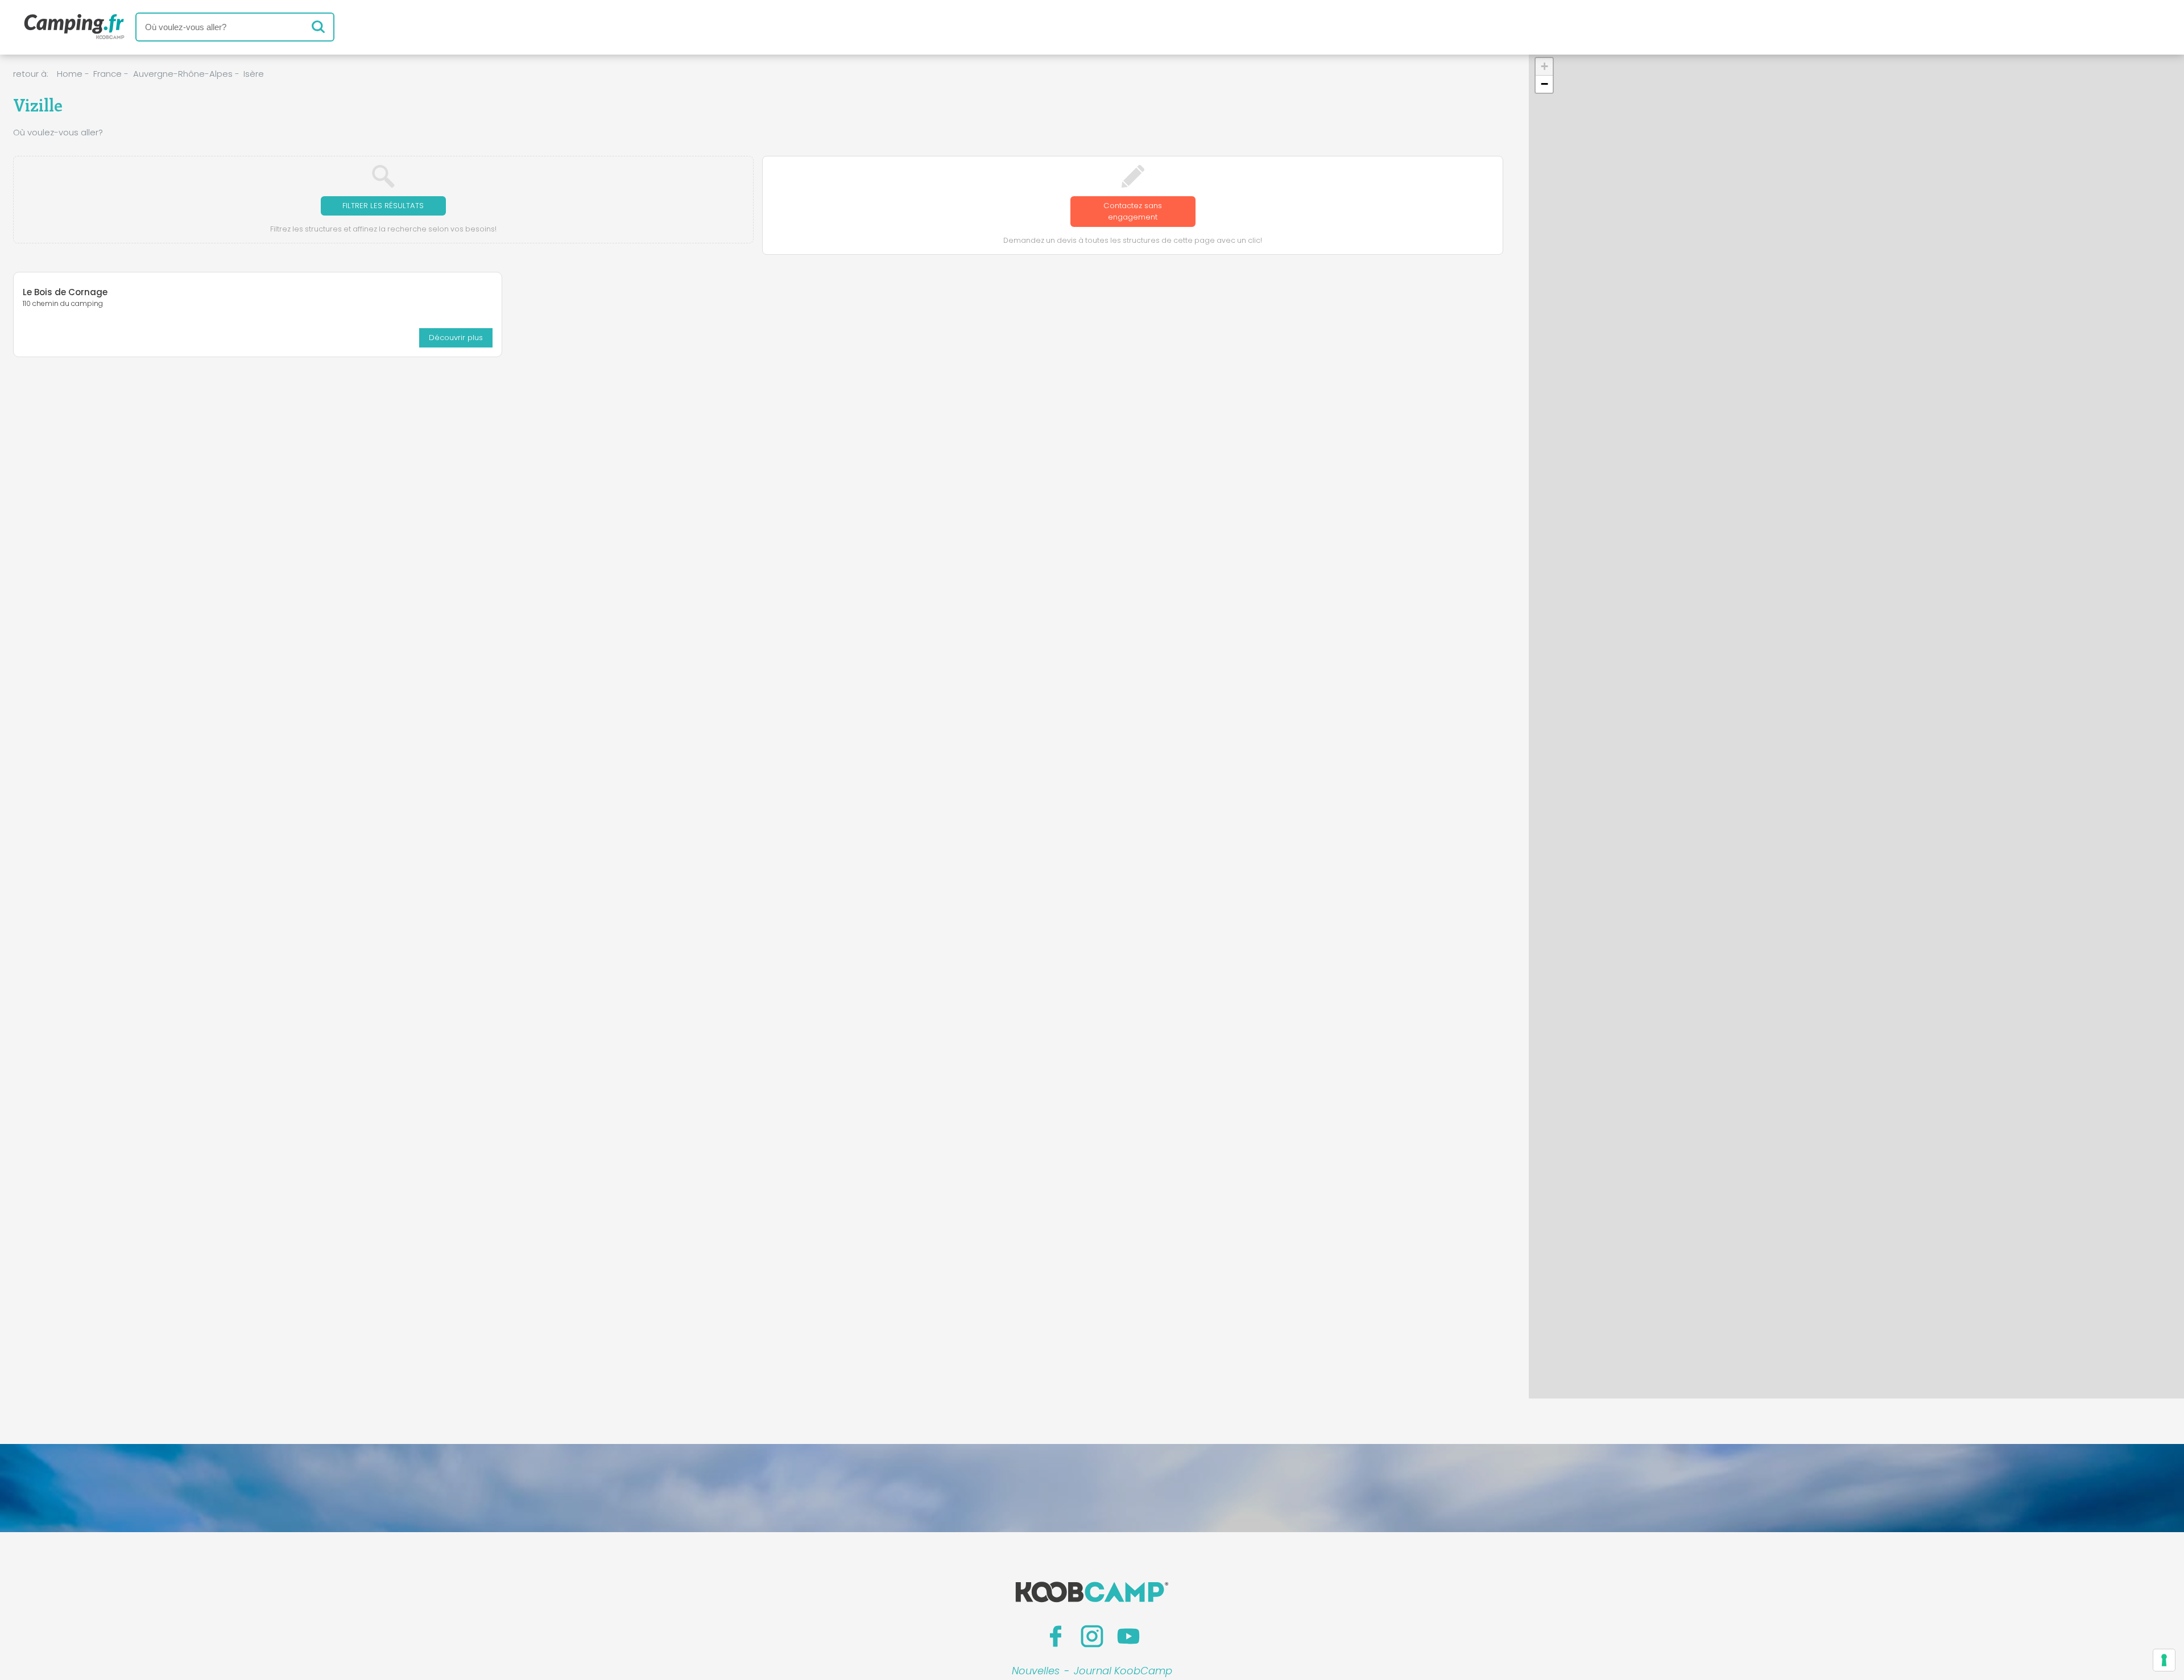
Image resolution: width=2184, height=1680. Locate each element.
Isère (254, 74)
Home (70, 74)
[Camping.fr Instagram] (1092, 1636)
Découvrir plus (456, 338)
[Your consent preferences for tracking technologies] (2164, 1660)
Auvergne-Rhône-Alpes (183, 74)
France (107, 74)
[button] (1544, 67)
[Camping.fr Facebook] (1056, 1636)
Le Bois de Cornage (65, 292)
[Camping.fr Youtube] (1128, 1636)
